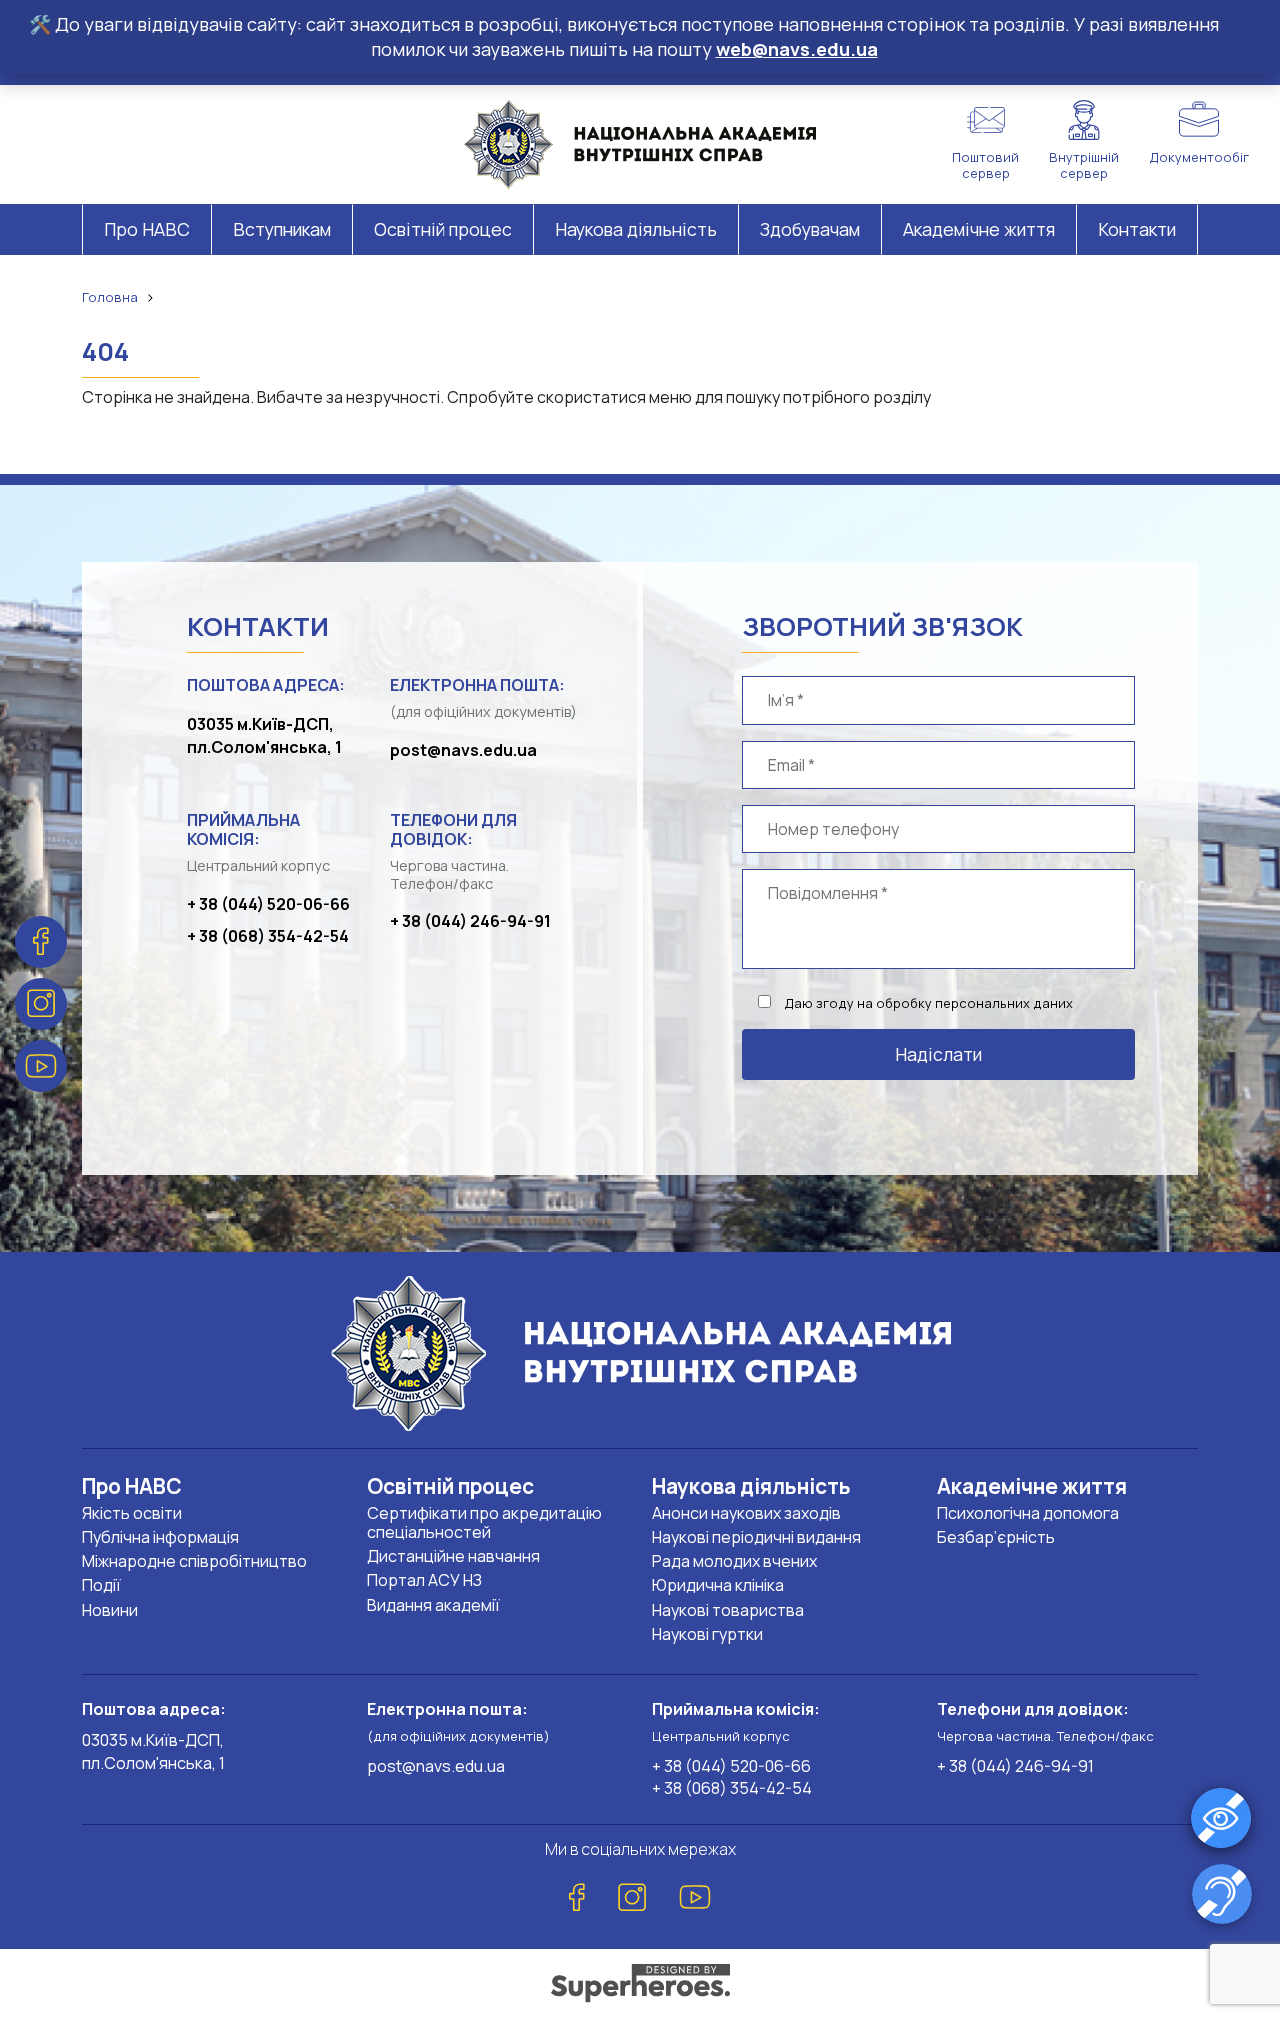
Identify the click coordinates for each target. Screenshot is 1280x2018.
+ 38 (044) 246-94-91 (470, 921)
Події (101, 1585)
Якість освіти (132, 1513)
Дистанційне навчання (453, 1556)
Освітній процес (443, 229)
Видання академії (433, 1605)
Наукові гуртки (707, 1634)
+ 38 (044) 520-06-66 (268, 904)
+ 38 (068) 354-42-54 (268, 936)
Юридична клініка (718, 1585)
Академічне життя (979, 229)
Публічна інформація (160, 1537)
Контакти (1137, 229)
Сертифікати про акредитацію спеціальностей (484, 1522)
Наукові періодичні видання (756, 1537)
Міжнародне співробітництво (194, 1561)
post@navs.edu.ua (463, 750)
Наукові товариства (728, 1610)
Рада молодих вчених (734, 1561)
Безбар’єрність (996, 1537)
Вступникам (282, 229)
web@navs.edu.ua (797, 49)
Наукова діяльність (636, 229)
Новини (110, 1610)
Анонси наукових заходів (746, 1513)
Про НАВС (147, 229)
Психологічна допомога (1028, 1513)
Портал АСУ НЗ (424, 1580)
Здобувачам (810, 229)
